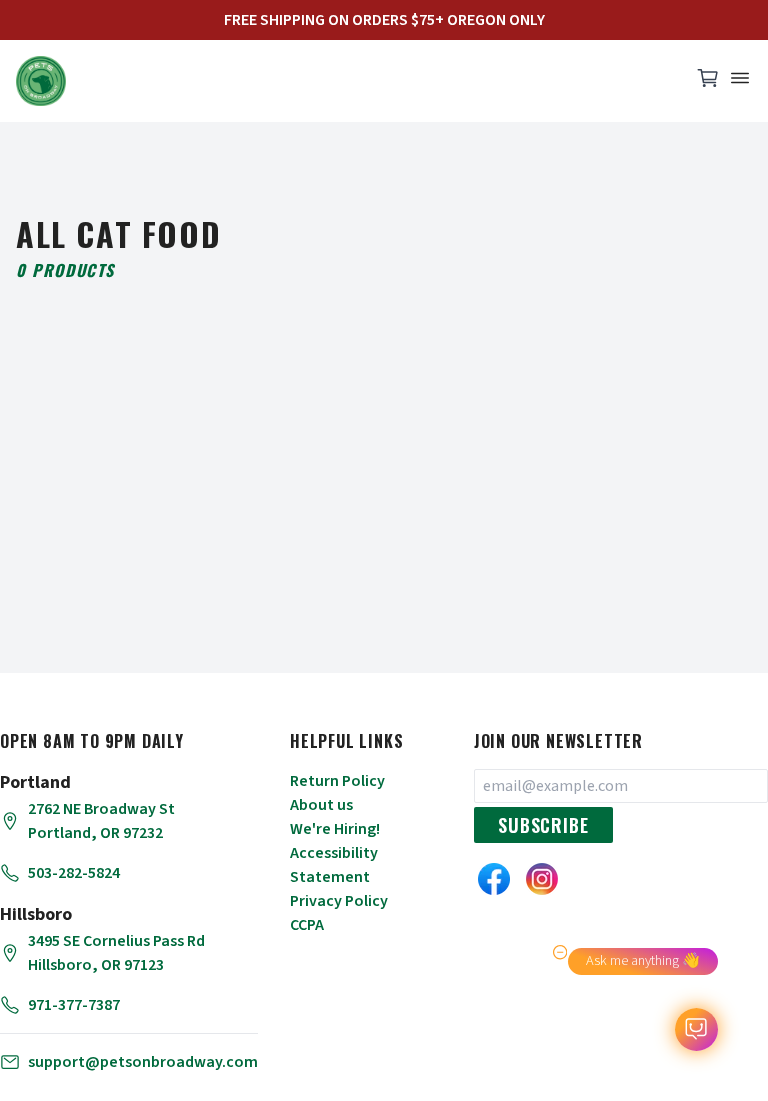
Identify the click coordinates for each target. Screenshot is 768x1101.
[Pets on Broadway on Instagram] (542, 879)
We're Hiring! (335, 829)
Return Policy (337, 781)
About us (321, 805)
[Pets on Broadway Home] (344, 81)
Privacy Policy (339, 901)
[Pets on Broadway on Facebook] (494, 879)
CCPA (307, 925)
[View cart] (708, 83)
